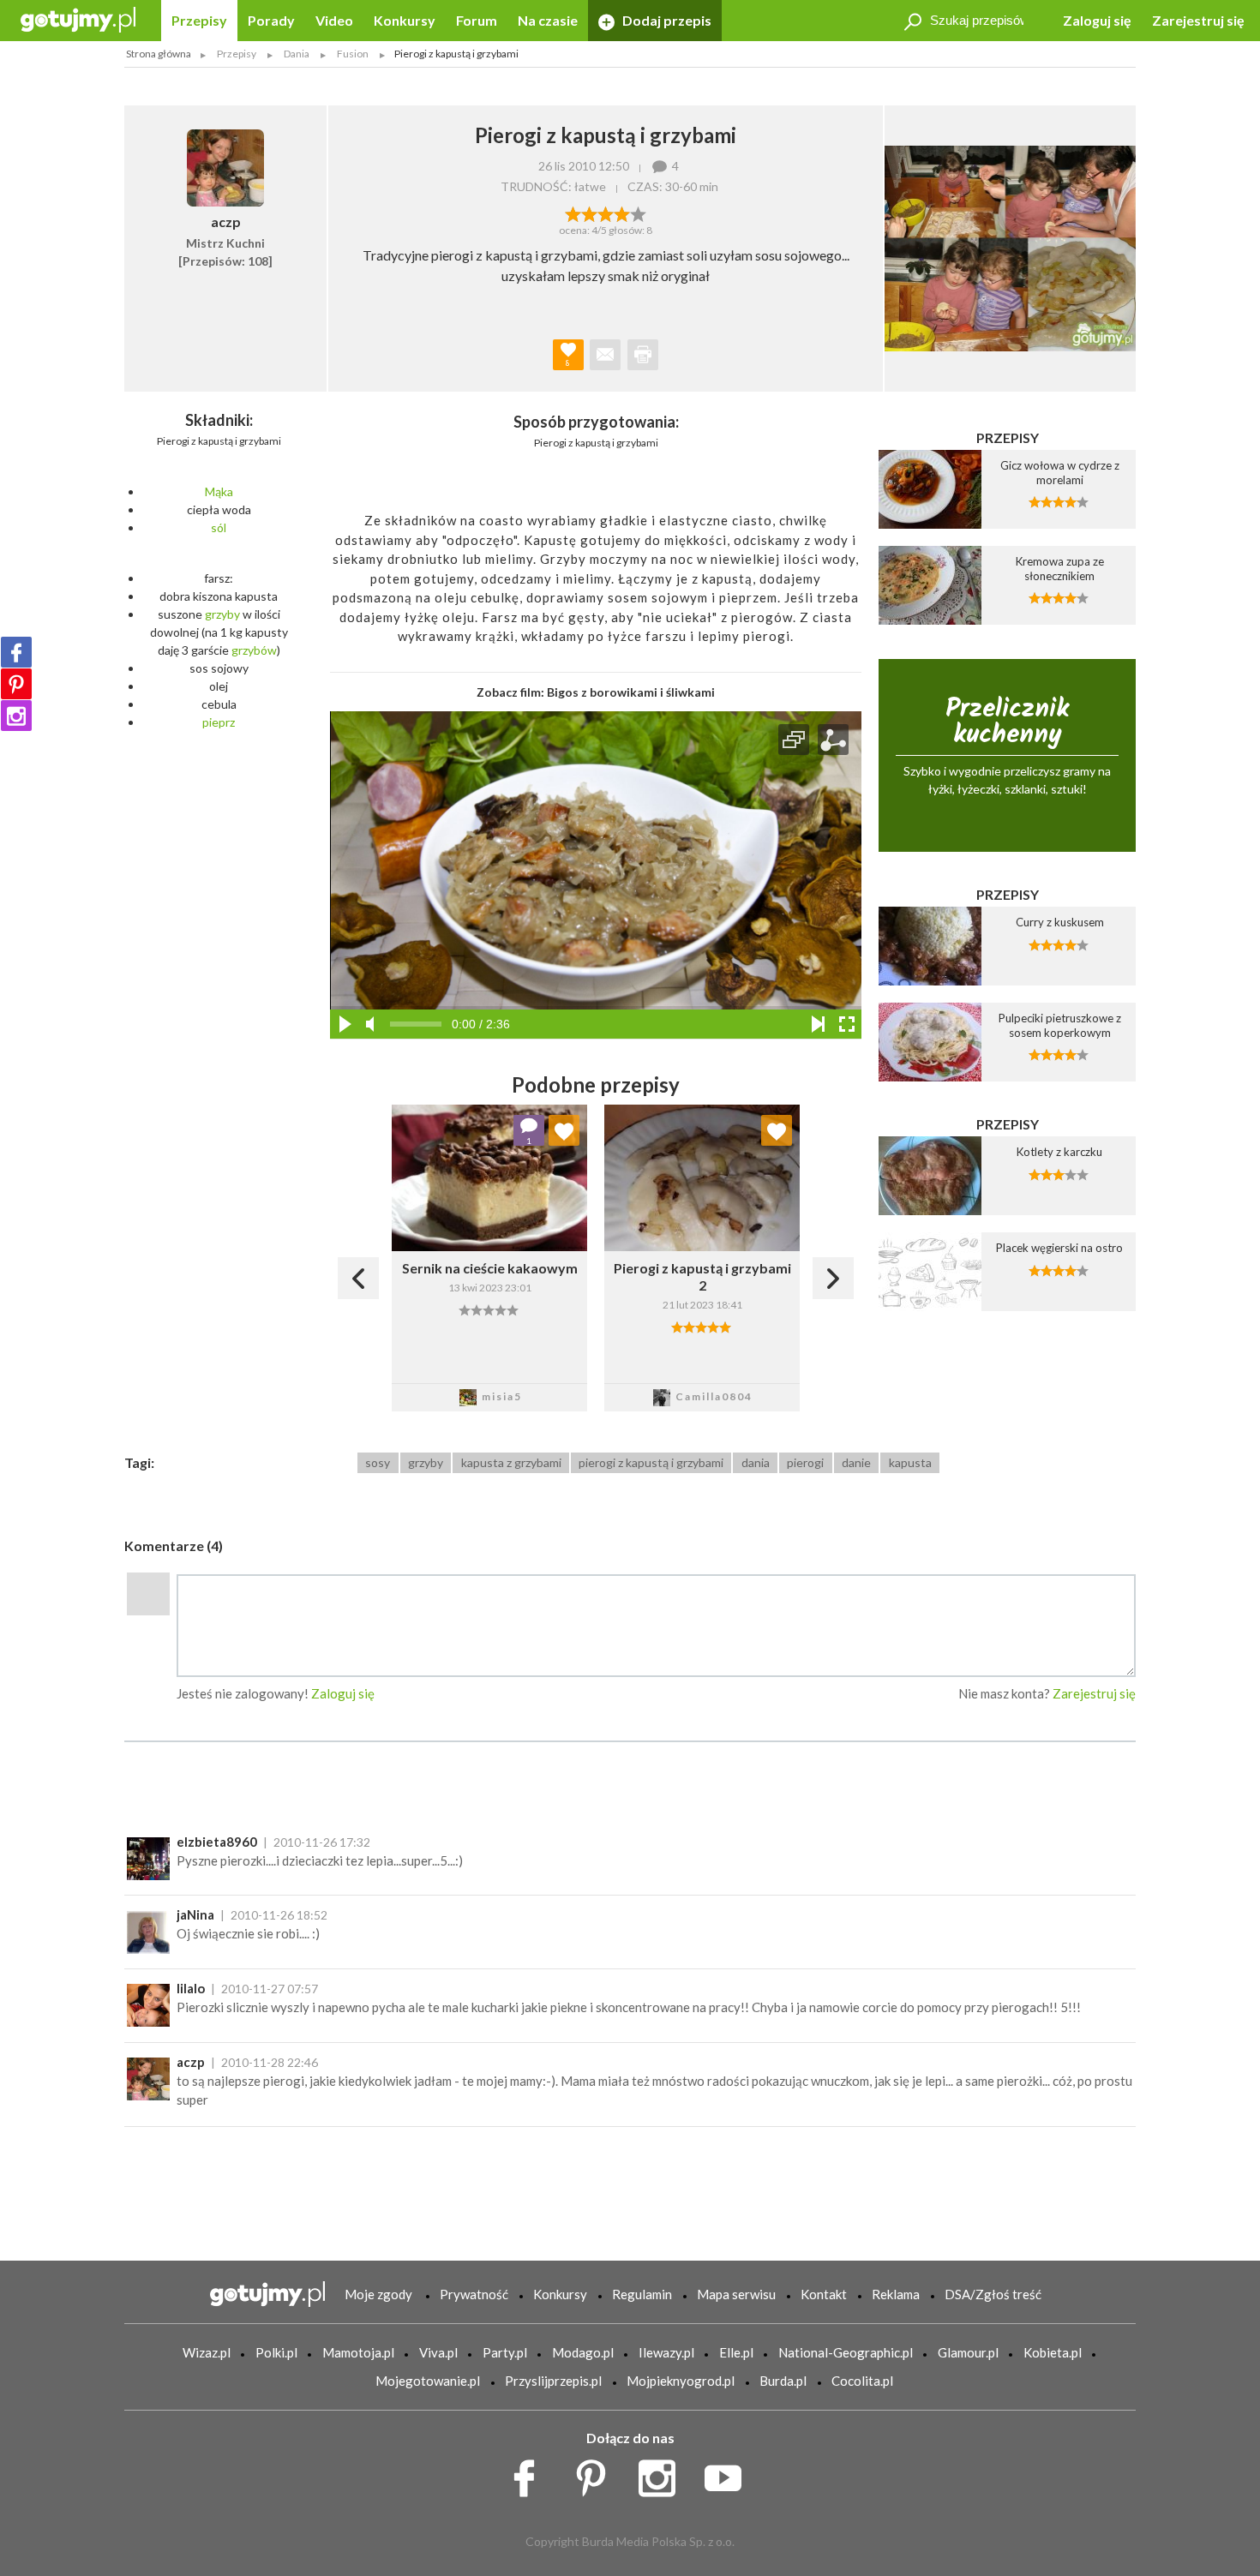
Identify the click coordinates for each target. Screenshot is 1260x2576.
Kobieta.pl (1053, 2352)
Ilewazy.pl (666, 2352)
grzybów (254, 650)
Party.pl (505, 2352)
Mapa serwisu (736, 2294)
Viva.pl (438, 2352)
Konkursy (405, 20)
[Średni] (589, 213)
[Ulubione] (564, 1130)
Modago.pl (583, 2352)
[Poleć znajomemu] (605, 355)
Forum (477, 20)
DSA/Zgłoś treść (993, 2294)
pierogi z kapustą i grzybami (651, 1462)
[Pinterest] (16, 684)
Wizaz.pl (207, 2352)
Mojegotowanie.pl (428, 2381)
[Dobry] (606, 213)
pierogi (805, 1462)
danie (856, 1462)
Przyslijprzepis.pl (553, 2381)
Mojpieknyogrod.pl (681, 2381)
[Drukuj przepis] (643, 355)
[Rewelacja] (638, 213)
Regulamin (642, 2294)
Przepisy (199, 20)
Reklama (896, 2294)
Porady (271, 20)
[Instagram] (16, 716)
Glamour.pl (968, 2352)
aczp (191, 2062)
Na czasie (548, 20)
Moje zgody (378, 2294)
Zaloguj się (1097, 20)
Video (334, 20)
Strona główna (159, 54)
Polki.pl (276, 2352)
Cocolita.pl (862, 2381)
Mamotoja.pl (358, 2352)
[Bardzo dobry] (622, 213)
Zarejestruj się (1198, 20)
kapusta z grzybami (511, 1462)
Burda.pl (783, 2381)
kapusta (910, 1462)
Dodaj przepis (666, 20)
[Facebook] (16, 652)
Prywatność (474, 2294)
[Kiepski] (573, 213)
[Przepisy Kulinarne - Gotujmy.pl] (78, 18)
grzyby (222, 614)
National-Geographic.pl (846, 2352)
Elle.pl (736, 2352)
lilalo (191, 1988)
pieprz (219, 722)
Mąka (219, 491)
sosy (378, 1462)
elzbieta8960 (217, 1842)
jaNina (195, 1914)
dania (756, 1462)
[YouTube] (729, 2473)
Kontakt (824, 2294)
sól (219, 527)
